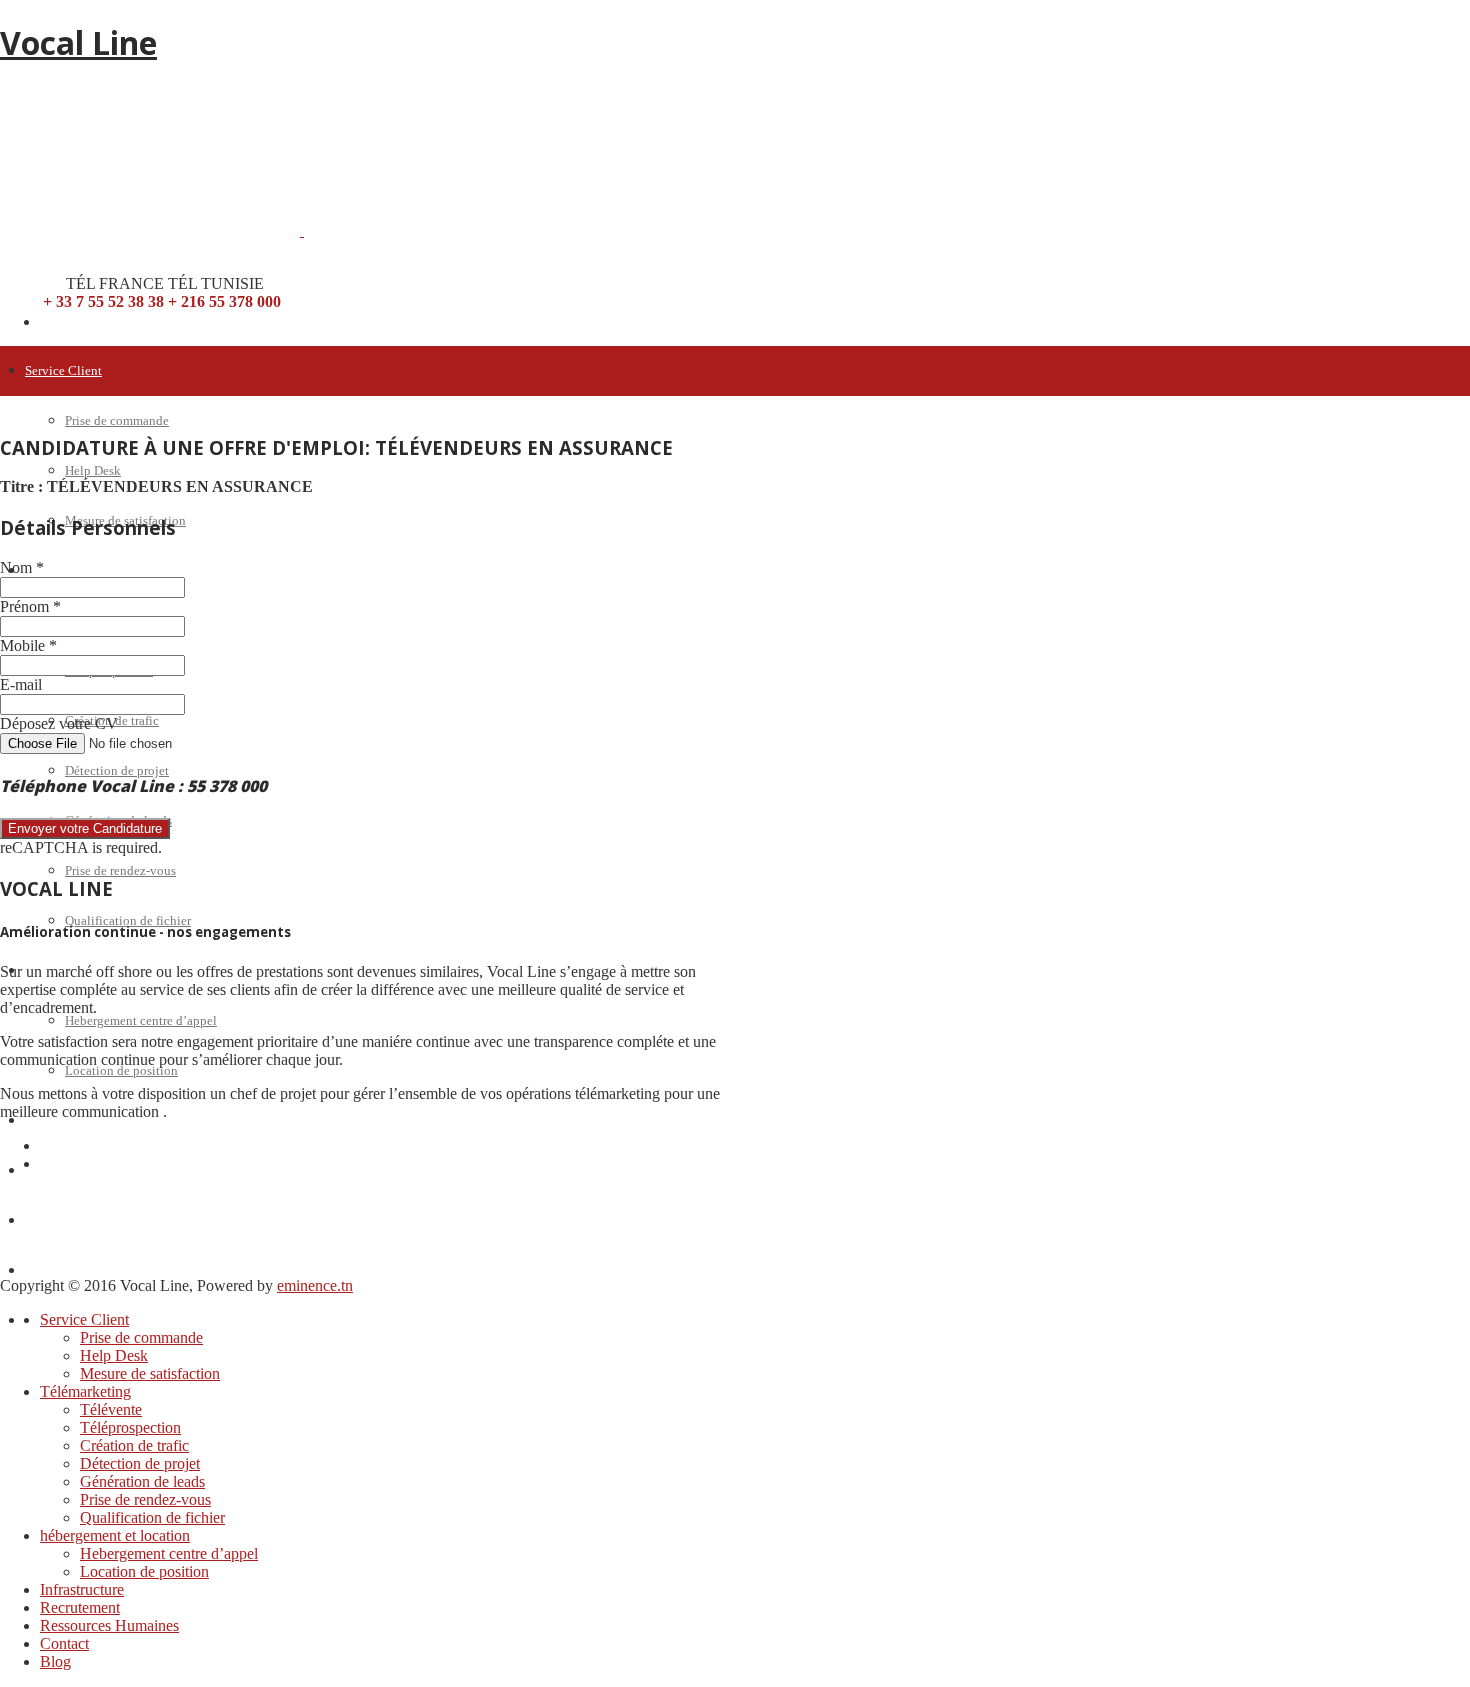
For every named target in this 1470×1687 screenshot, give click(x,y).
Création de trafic (134, 1445)
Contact (46, 1270)
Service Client (63, 370)
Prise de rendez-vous (120, 870)
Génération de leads (142, 1481)
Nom (22, 567)
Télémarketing (64, 570)
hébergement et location (115, 1535)
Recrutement (59, 1170)
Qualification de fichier (128, 920)
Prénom (30, 606)
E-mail (21, 684)
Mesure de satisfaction (150, 1373)
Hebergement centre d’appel (141, 1020)
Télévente (111, 1409)
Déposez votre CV (59, 723)
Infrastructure (82, 1589)
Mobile (28, 645)
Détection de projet (117, 770)
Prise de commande (117, 420)
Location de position (121, 1070)
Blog (38, 1320)
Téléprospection (130, 1427)
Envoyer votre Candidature (85, 828)
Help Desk (93, 470)
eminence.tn (315, 1285)
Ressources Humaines (83, 1220)
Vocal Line (78, 42)
